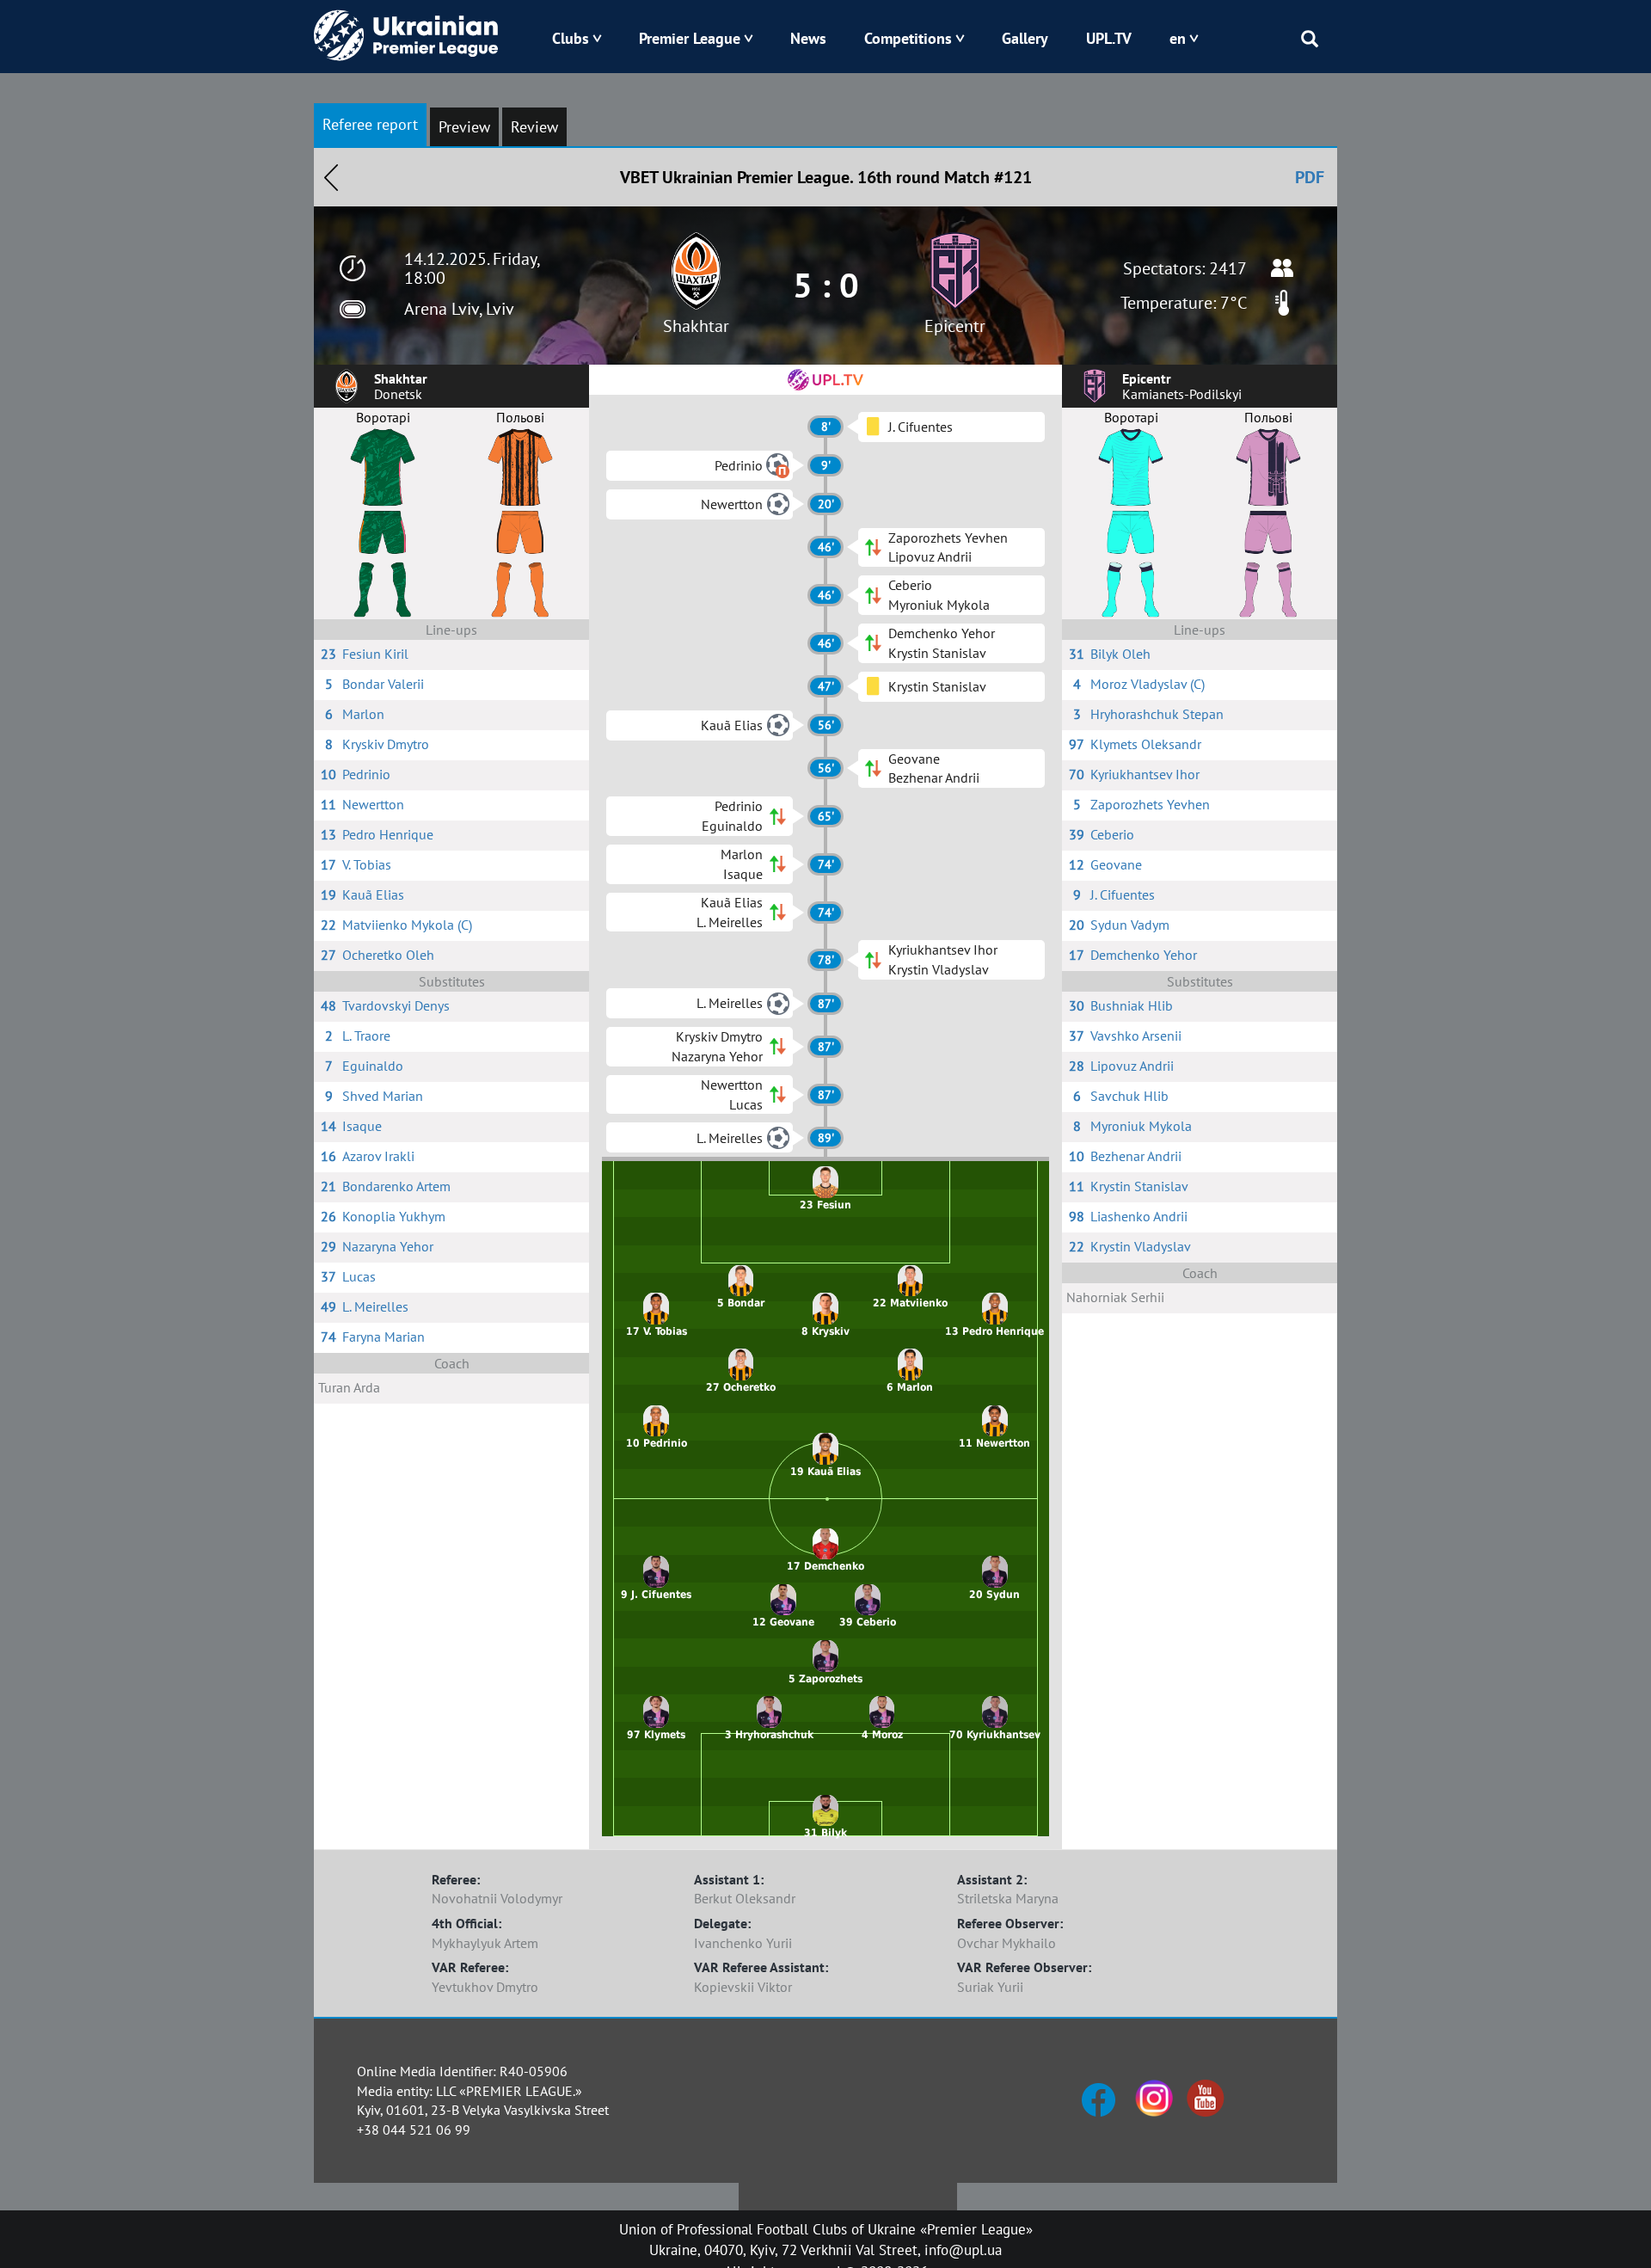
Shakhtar (696, 326)
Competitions (908, 38)
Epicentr (955, 326)
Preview (464, 127)
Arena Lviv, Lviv (459, 309)
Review (534, 127)
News (808, 38)
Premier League (690, 38)
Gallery (1025, 38)
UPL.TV (1109, 38)
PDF (1310, 177)
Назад (331, 177)
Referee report (370, 124)
